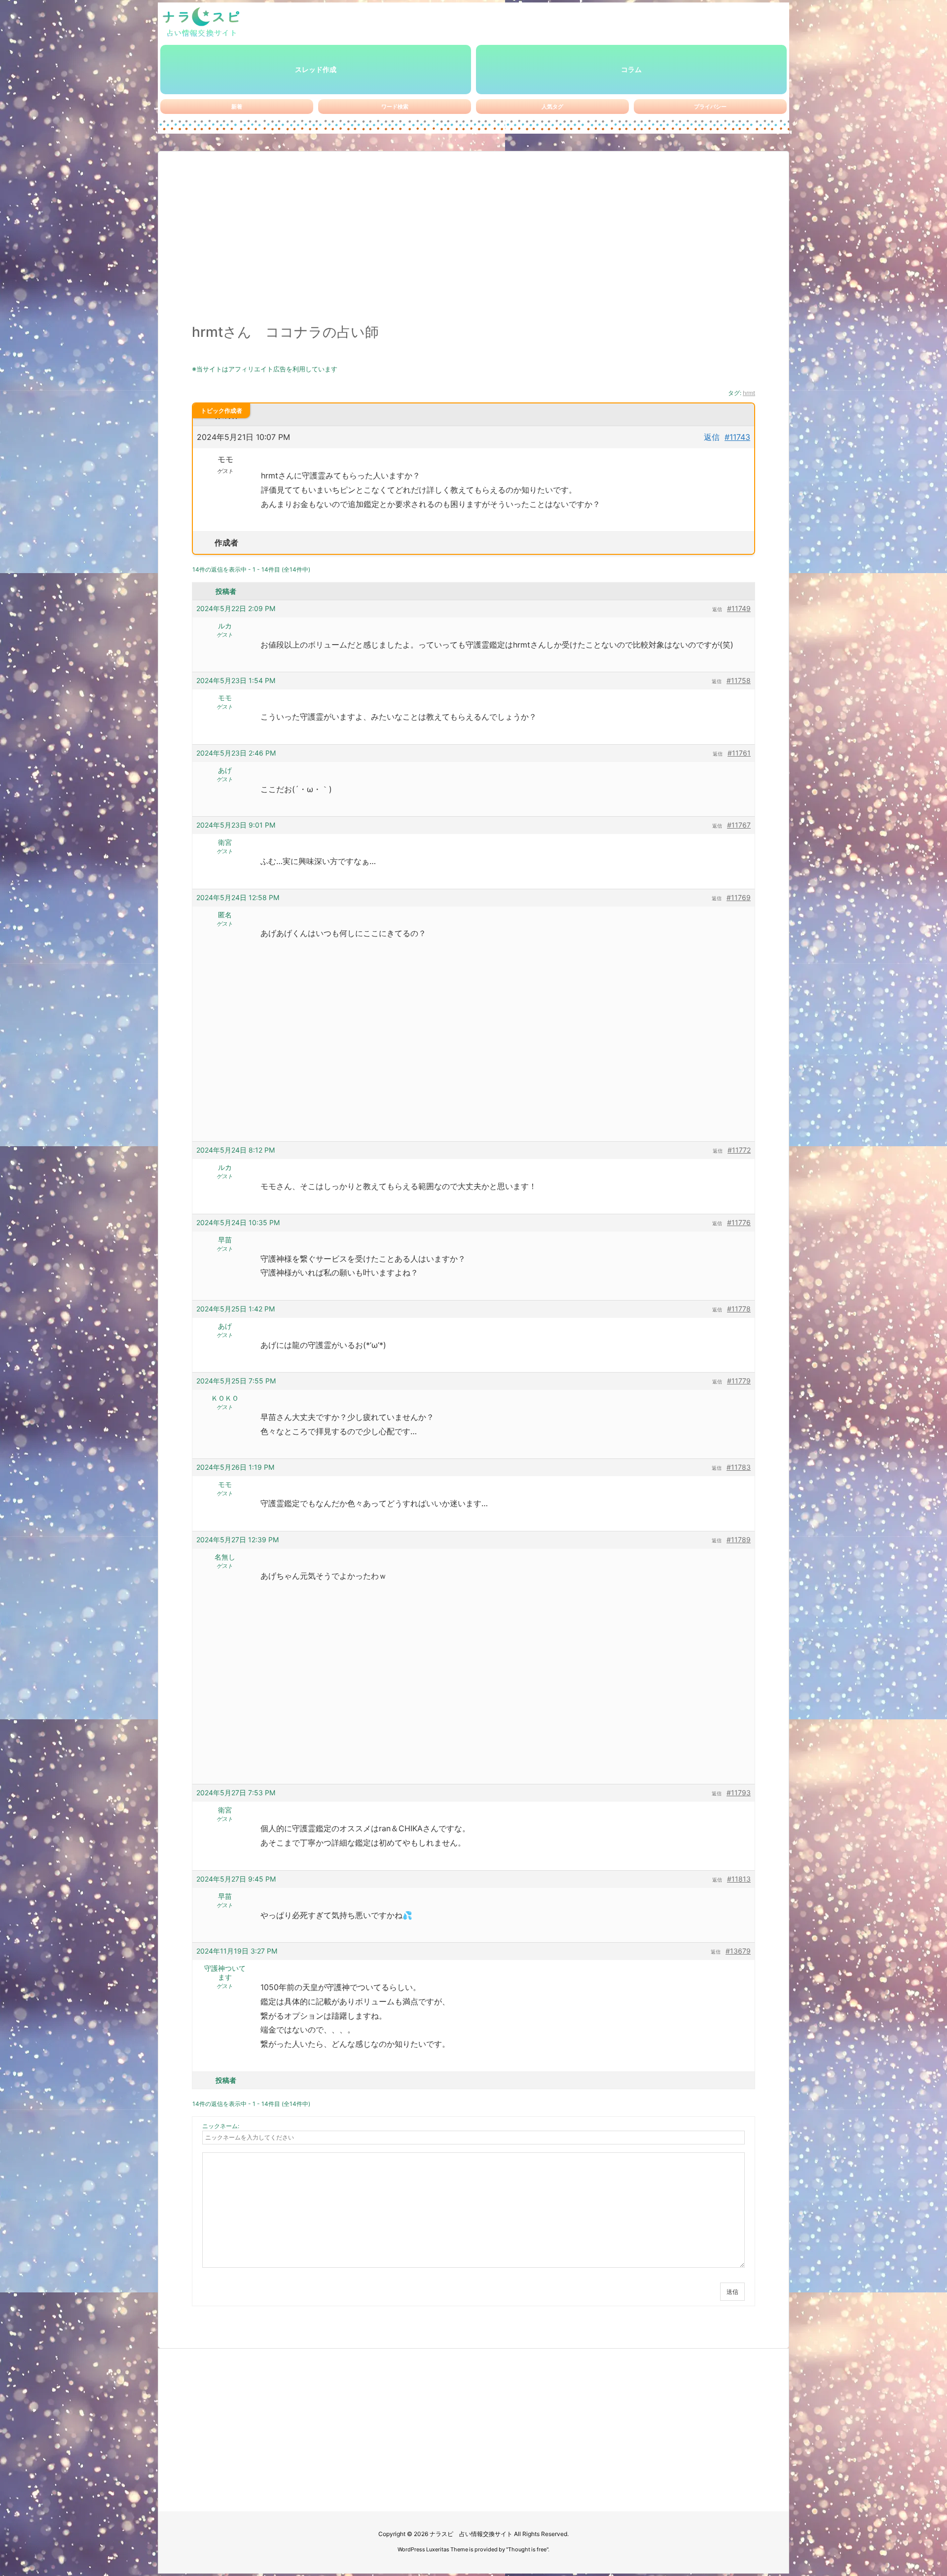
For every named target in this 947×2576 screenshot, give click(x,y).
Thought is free (527, 2549)
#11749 (739, 608)
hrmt (749, 393)
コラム (631, 69)
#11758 (739, 680)
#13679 (738, 1951)
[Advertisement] (473, 243)
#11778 (739, 1309)
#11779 (739, 1381)
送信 (732, 2292)
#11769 (739, 897)
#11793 (739, 1793)
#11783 (739, 1467)
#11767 (739, 825)
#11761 (739, 753)
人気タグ (552, 107)
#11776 (739, 1222)
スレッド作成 (316, 69)
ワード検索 (395, 107)
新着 (237, 107)
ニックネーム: (221, 2126)
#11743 (737, 437)
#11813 (739, 1879)
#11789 (739, 1540)
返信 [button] (712, 437)
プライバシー (710, 107)
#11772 (739, 1150)
